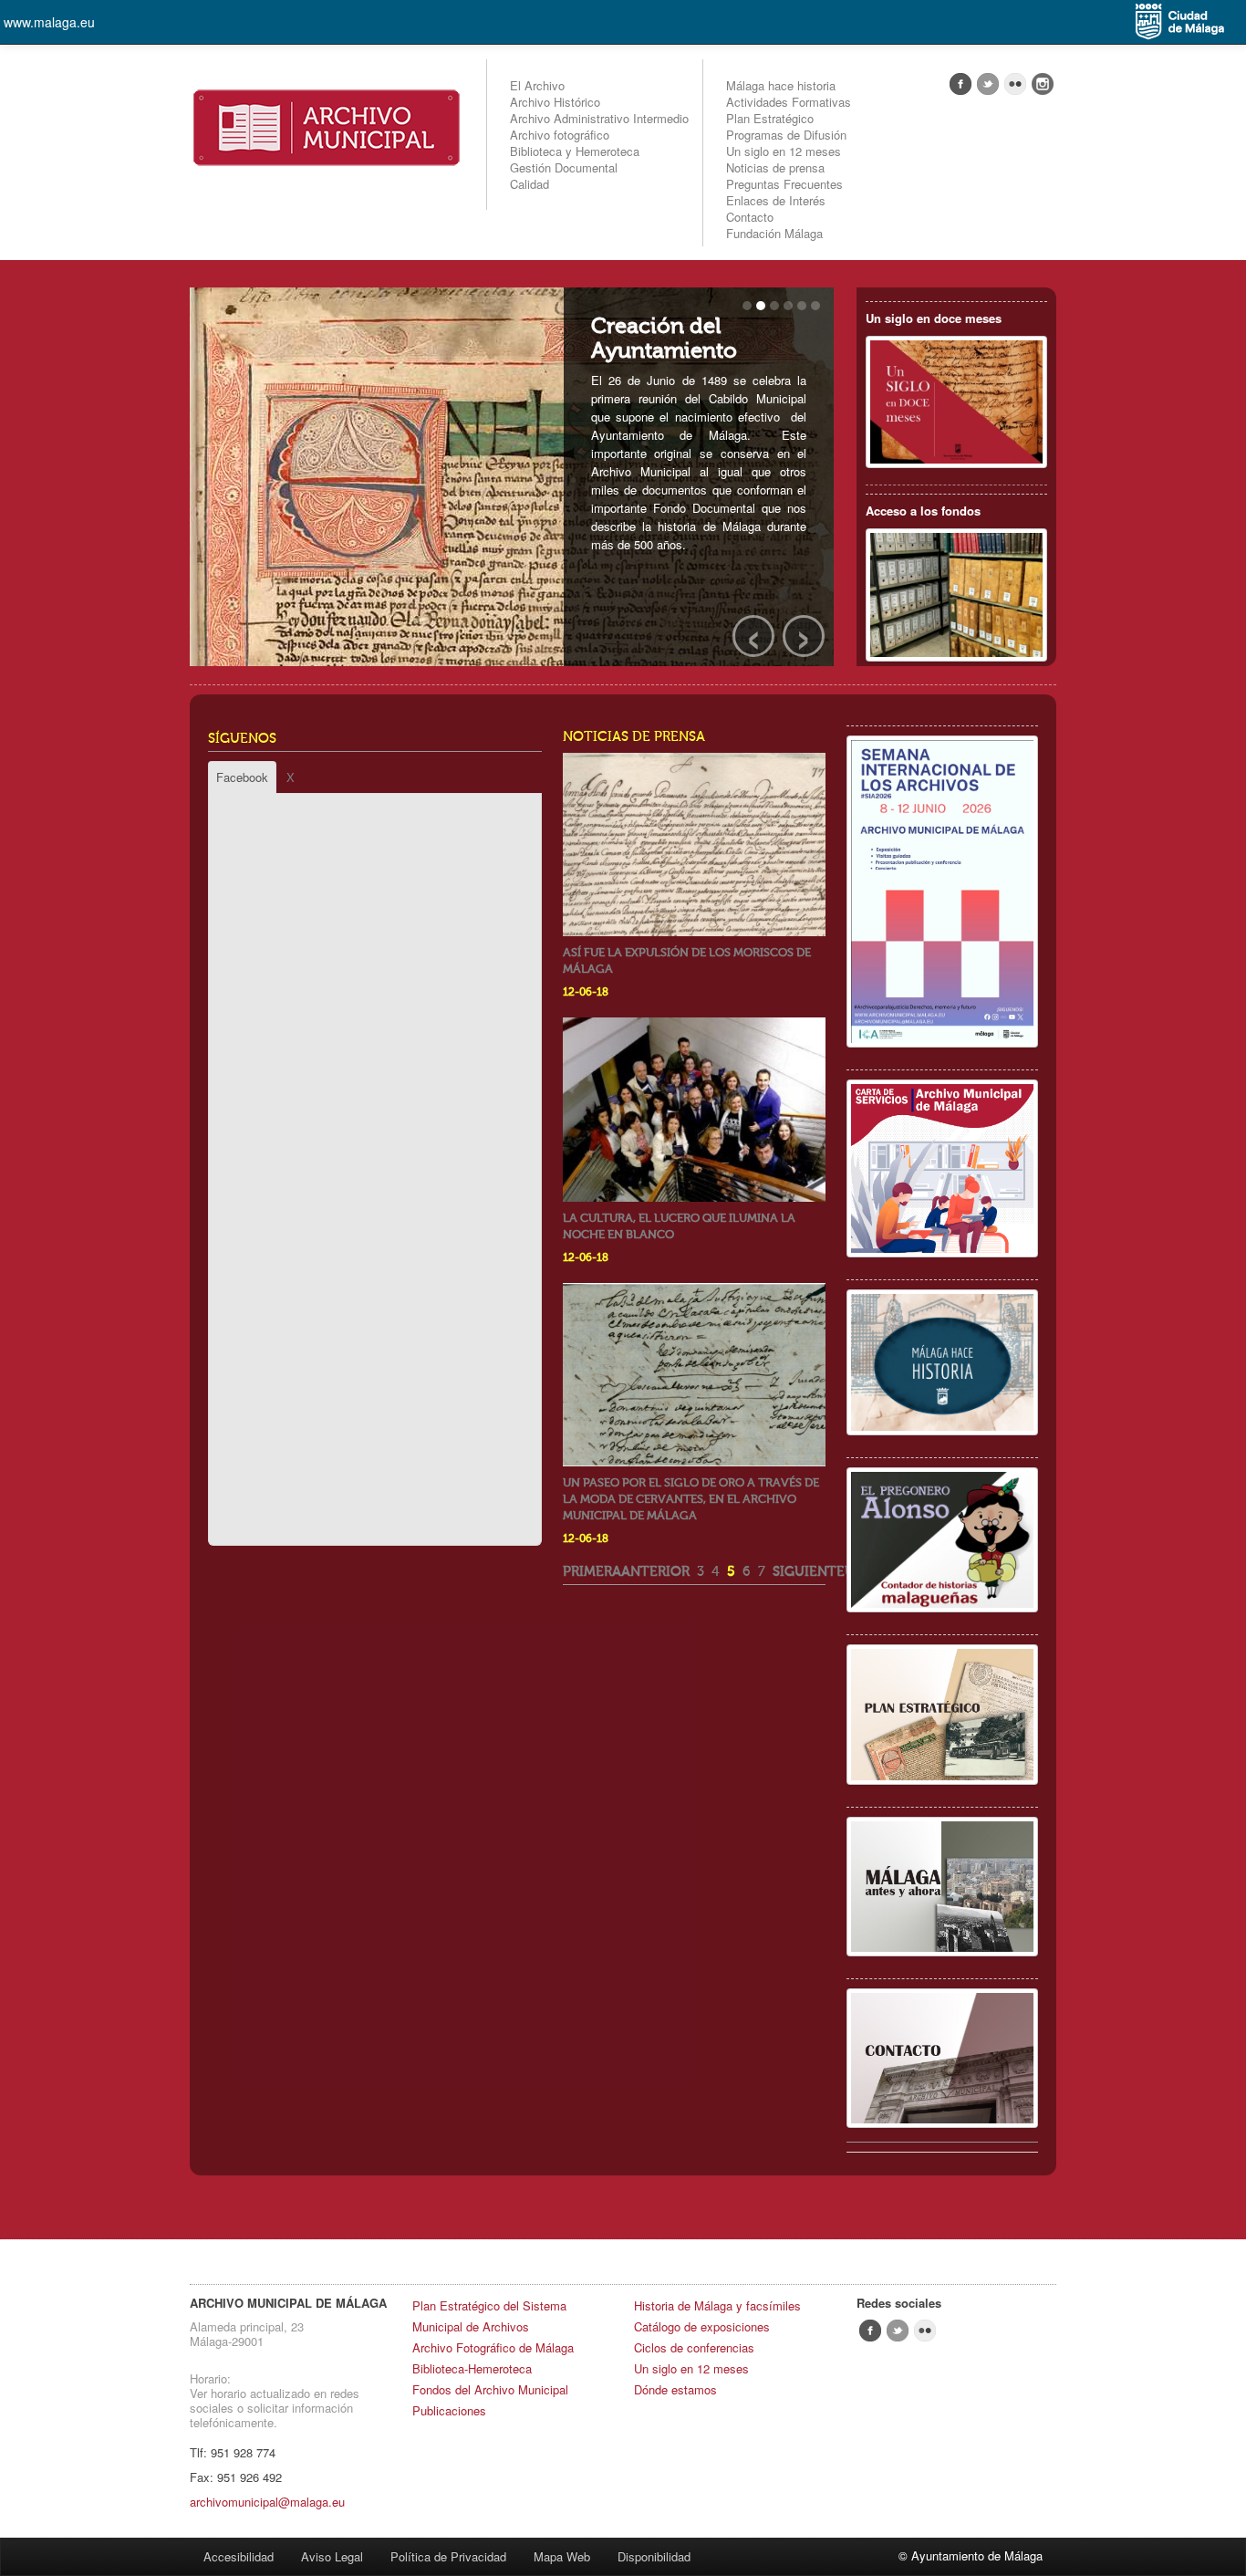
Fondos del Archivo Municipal (490, 2389)
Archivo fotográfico (560, 135)
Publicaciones (449, 2410)
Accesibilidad (239, 2556)
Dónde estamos (675, 2389)
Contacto (750, 217)
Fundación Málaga (774, 233)
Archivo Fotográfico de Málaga (493, 2347)
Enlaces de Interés (776, 200)
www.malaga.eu (49, 22)
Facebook (242, 777)
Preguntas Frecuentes (784, 184)
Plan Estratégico (770, 118)
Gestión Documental (564, 167)
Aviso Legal (332, 2556)
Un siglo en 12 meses (784, 151)
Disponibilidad (654, 2556)
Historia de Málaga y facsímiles (717, 2305)
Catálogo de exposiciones (702, 2326)
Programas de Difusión (786, 135)
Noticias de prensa (775, 167)
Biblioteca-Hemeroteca (472, 2368)
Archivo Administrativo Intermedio (599, 118)
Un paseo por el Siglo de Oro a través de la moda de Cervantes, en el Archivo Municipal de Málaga (691, 1499)
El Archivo (537, 85)
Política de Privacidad (448, 2556)
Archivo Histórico (555, 102)
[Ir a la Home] (327, 125)
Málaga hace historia (781, 85)
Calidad (530, 184)
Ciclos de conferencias (694, 2347)
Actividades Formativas (789, 102)
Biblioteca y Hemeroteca (575, 151)
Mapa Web (562, 2556)
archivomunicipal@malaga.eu (267, 2502)
